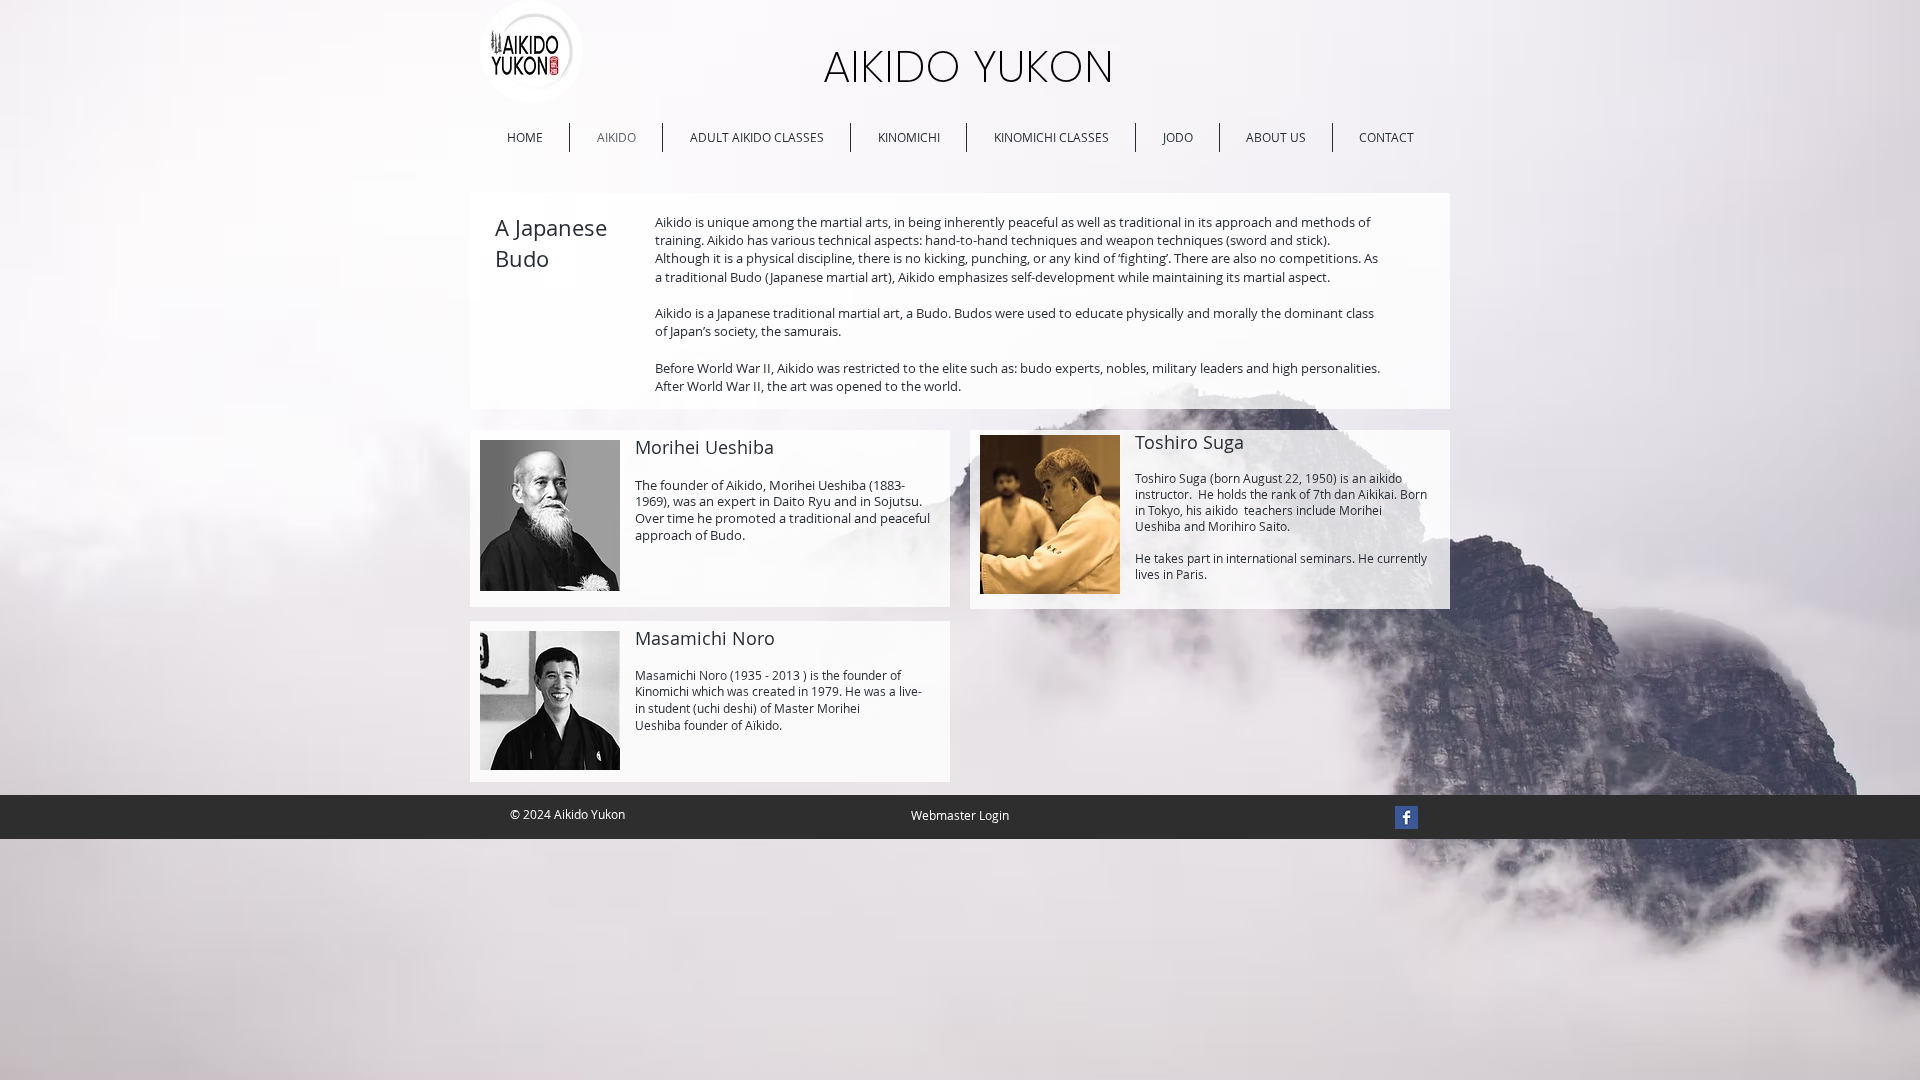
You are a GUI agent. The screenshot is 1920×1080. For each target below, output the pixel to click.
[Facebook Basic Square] (1406, 817)
